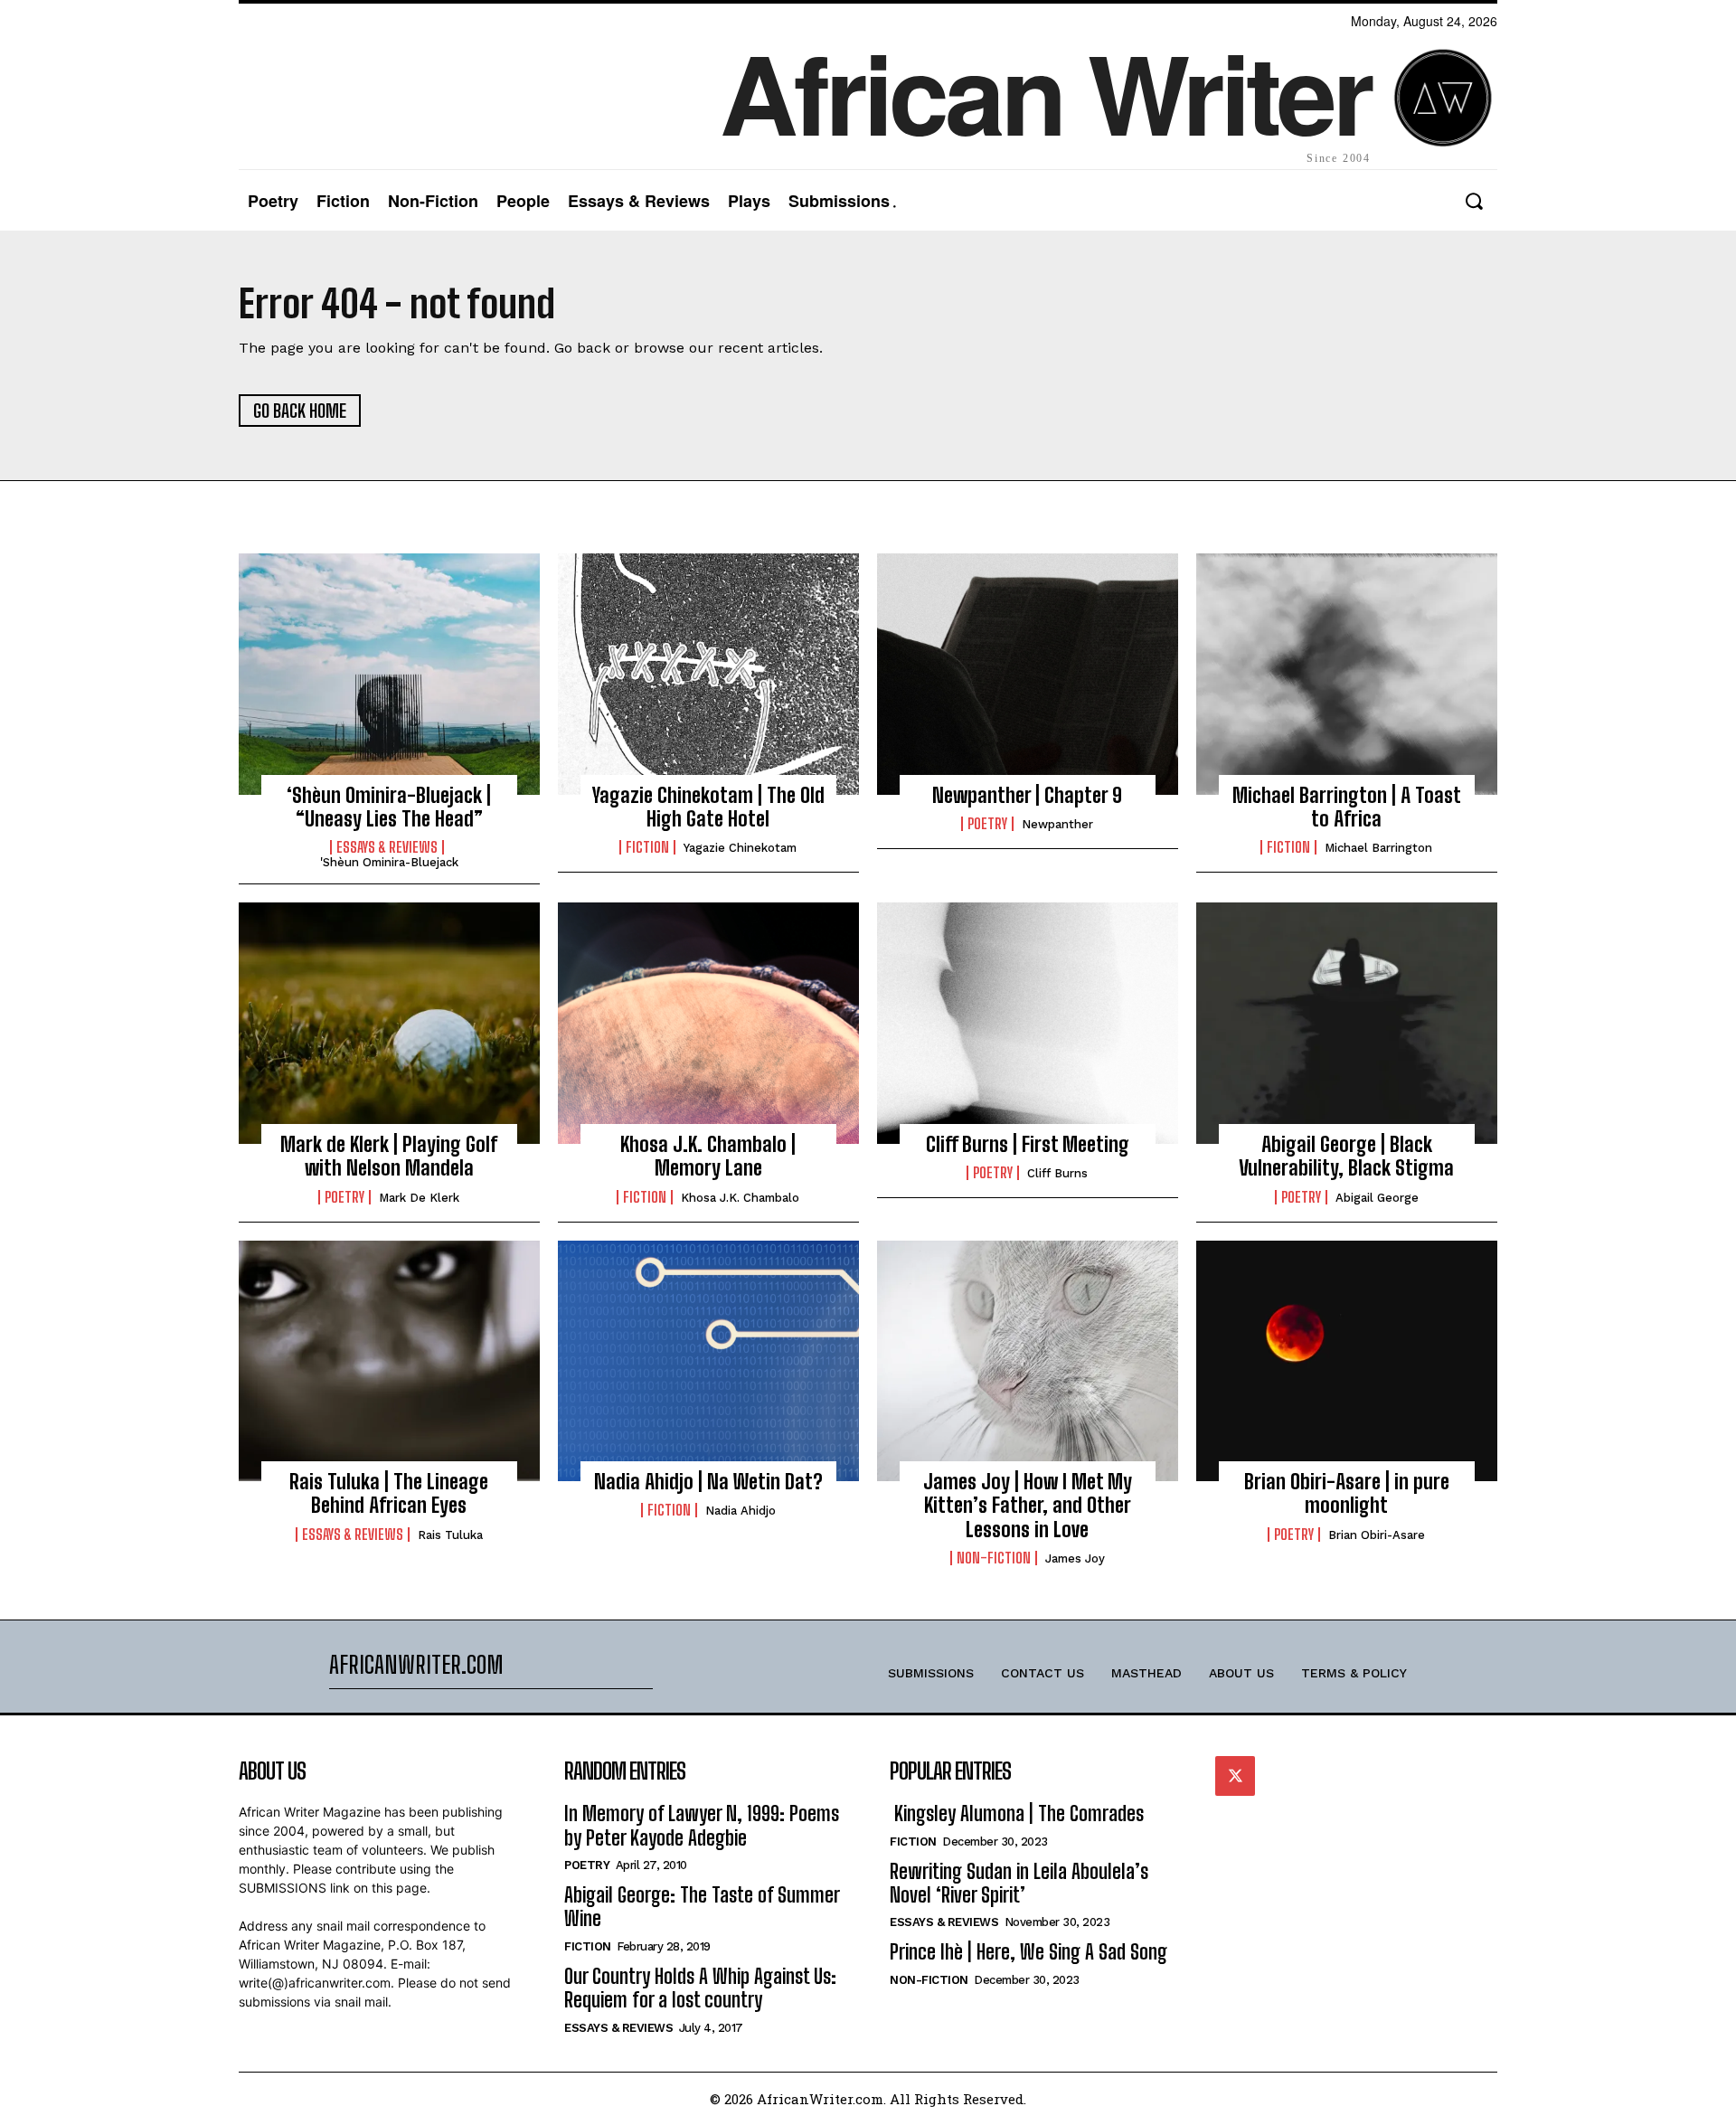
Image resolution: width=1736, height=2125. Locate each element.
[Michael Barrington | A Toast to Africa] (1347, 674)
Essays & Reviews (387, 847)
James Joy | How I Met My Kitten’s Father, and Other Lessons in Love (1028, 1506)
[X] (1235, 1776)
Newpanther (1057, 824)
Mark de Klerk (419, 1198)
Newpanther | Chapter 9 (1027, 795)
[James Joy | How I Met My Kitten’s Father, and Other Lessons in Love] (1028, 1361)
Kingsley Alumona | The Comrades (1017, 1813)
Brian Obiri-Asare (1377, 1535)
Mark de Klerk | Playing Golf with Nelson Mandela (389, 1156)
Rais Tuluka (450, 1535)
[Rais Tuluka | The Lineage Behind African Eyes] (389, 1361)
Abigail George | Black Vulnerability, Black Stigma (1346, 1156)
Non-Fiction (994, 1558)
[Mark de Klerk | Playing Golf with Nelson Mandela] (389, 1023)
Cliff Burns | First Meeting (1028, 1144)
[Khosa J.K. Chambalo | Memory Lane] (708, 1023)
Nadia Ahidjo (741, 1511)
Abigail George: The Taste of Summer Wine (702, 1907)
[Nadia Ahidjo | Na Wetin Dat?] (708, 1361)
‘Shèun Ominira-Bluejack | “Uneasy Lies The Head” (389, 807)
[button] (1473, 201)
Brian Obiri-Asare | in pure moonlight (1347, 1493)
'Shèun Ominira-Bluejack (389, 862)
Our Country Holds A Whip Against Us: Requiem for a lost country (700, 1988)
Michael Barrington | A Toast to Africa (1347, 807)
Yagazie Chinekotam (740, 848)
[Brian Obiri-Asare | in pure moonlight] (1347, 1361)
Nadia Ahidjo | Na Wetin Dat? (708, 1482)
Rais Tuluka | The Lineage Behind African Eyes (389, 1493)
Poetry (987, 824)
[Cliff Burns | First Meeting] (1028, 1023)
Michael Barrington (1378, 848)
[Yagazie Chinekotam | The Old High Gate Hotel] (708, 674)
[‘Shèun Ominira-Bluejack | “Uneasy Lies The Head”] (389, 674)
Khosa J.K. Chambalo (740, 1198)
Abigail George (1377, 1198)
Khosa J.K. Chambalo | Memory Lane (708, 1156)
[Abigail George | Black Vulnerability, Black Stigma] (1347, 1023)
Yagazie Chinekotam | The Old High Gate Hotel (708, 807)
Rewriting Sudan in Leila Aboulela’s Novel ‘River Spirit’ (1019, 1883)
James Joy (1075, 1558)
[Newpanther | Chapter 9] (1028, 674)
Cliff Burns (1057, 1173)
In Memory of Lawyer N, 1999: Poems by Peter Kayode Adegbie (702, 1825)
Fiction (647, 847)
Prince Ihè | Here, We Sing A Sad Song (1028, 1952)
